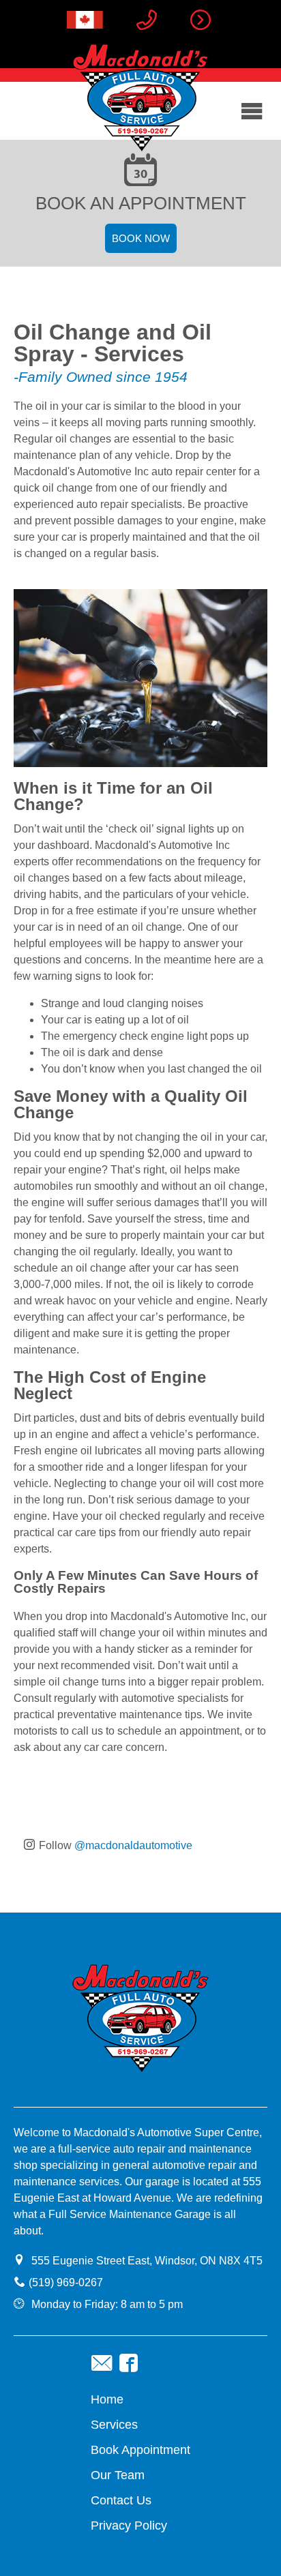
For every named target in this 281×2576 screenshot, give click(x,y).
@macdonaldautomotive (133, 1845)
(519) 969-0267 (66, 2282)
